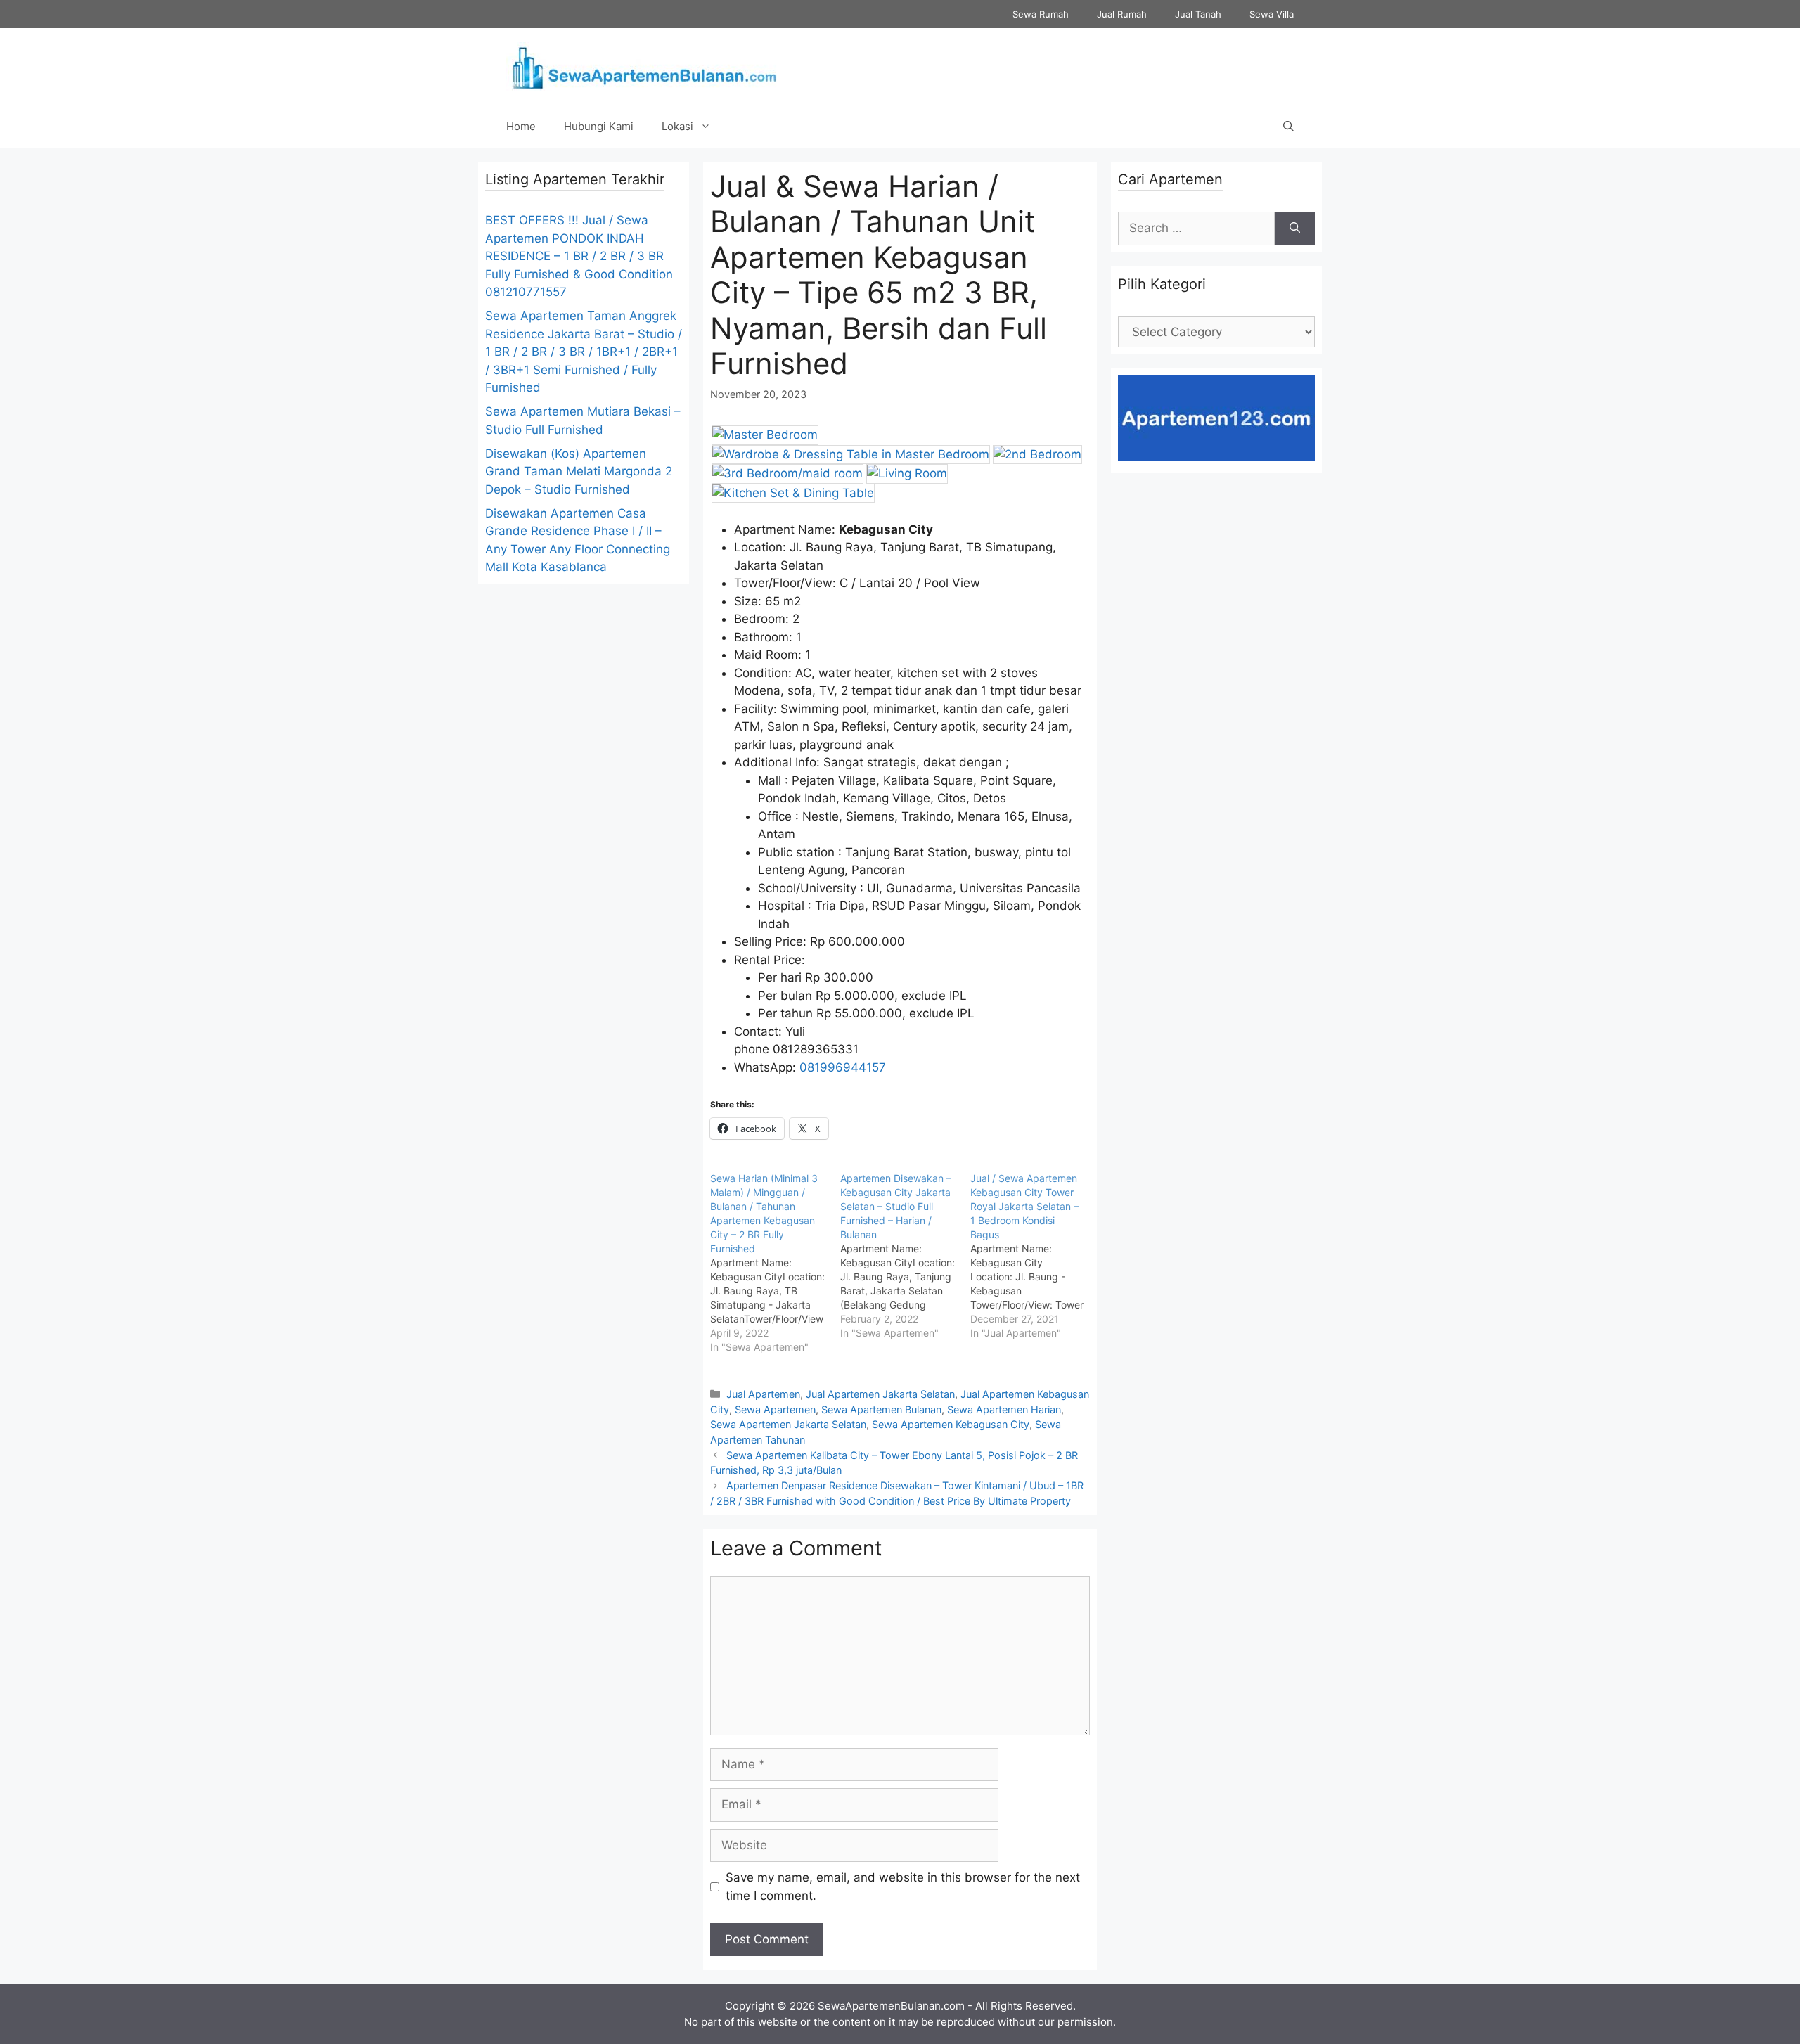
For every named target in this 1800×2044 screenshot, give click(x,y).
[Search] (1295, 229)
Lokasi (677, 126)
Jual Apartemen (763, 1394)
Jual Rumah (1122, 14)
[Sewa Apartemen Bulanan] (643, 66)
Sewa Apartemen (775, 1409)
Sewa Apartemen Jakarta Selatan (788, 1424)
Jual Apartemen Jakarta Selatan (880, 1394)
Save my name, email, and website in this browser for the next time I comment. (903, 1886)
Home (521, 126)
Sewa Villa (1272, 14)
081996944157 (843, 1067)
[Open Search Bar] (1288, 127)
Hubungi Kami (599, 126)
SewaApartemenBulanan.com (891, 2006)
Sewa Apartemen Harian (1004, 1409)
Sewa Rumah (1041, 14)
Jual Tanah (1198, 14)
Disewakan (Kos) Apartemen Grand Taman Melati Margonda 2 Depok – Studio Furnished (579, 471)
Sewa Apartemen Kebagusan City (951, 1424)
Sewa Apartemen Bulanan (881, 1409)
